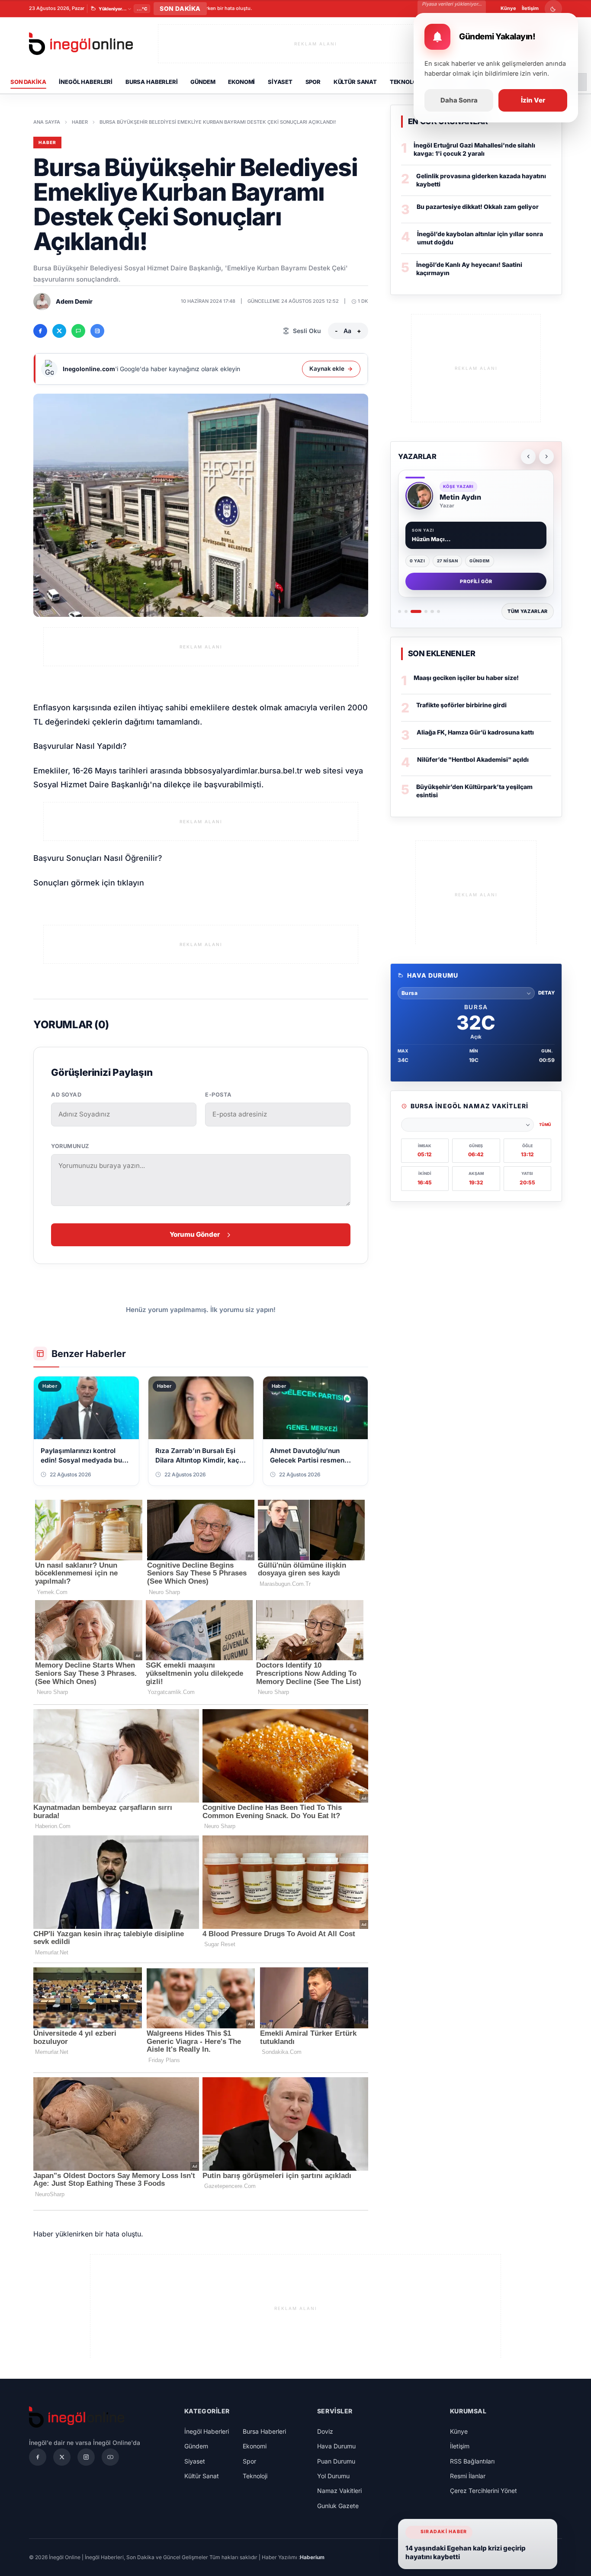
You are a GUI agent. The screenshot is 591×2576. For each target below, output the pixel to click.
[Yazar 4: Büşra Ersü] (426, 611)
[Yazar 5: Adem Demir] (432, 611)
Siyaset (280, 82)
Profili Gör (476, 581)
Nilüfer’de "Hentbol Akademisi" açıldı (473, 759)
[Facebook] (38, 2457)
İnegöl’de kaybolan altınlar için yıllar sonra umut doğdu (480, 238)
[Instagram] (86, 2457)
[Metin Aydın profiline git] (419, 496)
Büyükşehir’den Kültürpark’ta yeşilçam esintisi (474, 791)
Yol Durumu (333, 2476)
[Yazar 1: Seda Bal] (400, 611)
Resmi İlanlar (468, 2476)
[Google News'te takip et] (97, 331)
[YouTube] (110, 2457)
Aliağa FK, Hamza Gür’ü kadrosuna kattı (475, 732)
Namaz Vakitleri (339, 2491)
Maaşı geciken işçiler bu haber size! (466, 678)
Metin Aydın (460, 497)
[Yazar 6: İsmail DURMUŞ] (438, 611)
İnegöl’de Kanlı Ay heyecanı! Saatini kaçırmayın (469, 269)
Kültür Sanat (355, 82)
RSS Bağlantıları (472, 2461)
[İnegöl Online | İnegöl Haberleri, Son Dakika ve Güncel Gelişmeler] (81, 44)
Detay (546, 993)
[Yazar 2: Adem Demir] (406, 611)
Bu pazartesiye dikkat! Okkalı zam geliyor (478, 207)
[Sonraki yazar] (546, 456)
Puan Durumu (336, 2461)
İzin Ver (533, 100)
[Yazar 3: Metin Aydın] (416, 611)
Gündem (203, 82)
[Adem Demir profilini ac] (42, 302)
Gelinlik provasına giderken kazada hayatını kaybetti (481, 180)
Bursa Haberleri (152, 82)
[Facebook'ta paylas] (40, 331)
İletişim (530, 8)
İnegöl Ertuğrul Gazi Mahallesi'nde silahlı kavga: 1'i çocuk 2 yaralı (474, 149)
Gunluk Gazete (338, 2506)
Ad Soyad (66, 1095)
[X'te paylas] (59, 331)
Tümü (545, 1124)
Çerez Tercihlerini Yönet (483, 2491)
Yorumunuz (70, 1146)
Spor (313, 82)
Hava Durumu (336, 2446)
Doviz (325, 2431)
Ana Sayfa (47, 122)
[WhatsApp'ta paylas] (78, 331)
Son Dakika (28, 82)
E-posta (218, 1095)
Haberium (312, 2557)
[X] (62, 2457)
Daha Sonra (459, 100)
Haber (80, 122)
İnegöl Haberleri (86, 82)
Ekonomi (241, 82)
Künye (508, 8)
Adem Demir (74, 301)
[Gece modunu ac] (553, 9)
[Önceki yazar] (528, 456)
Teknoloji (406, 82)
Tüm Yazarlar (528, 611)
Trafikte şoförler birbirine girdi (461, 705)
